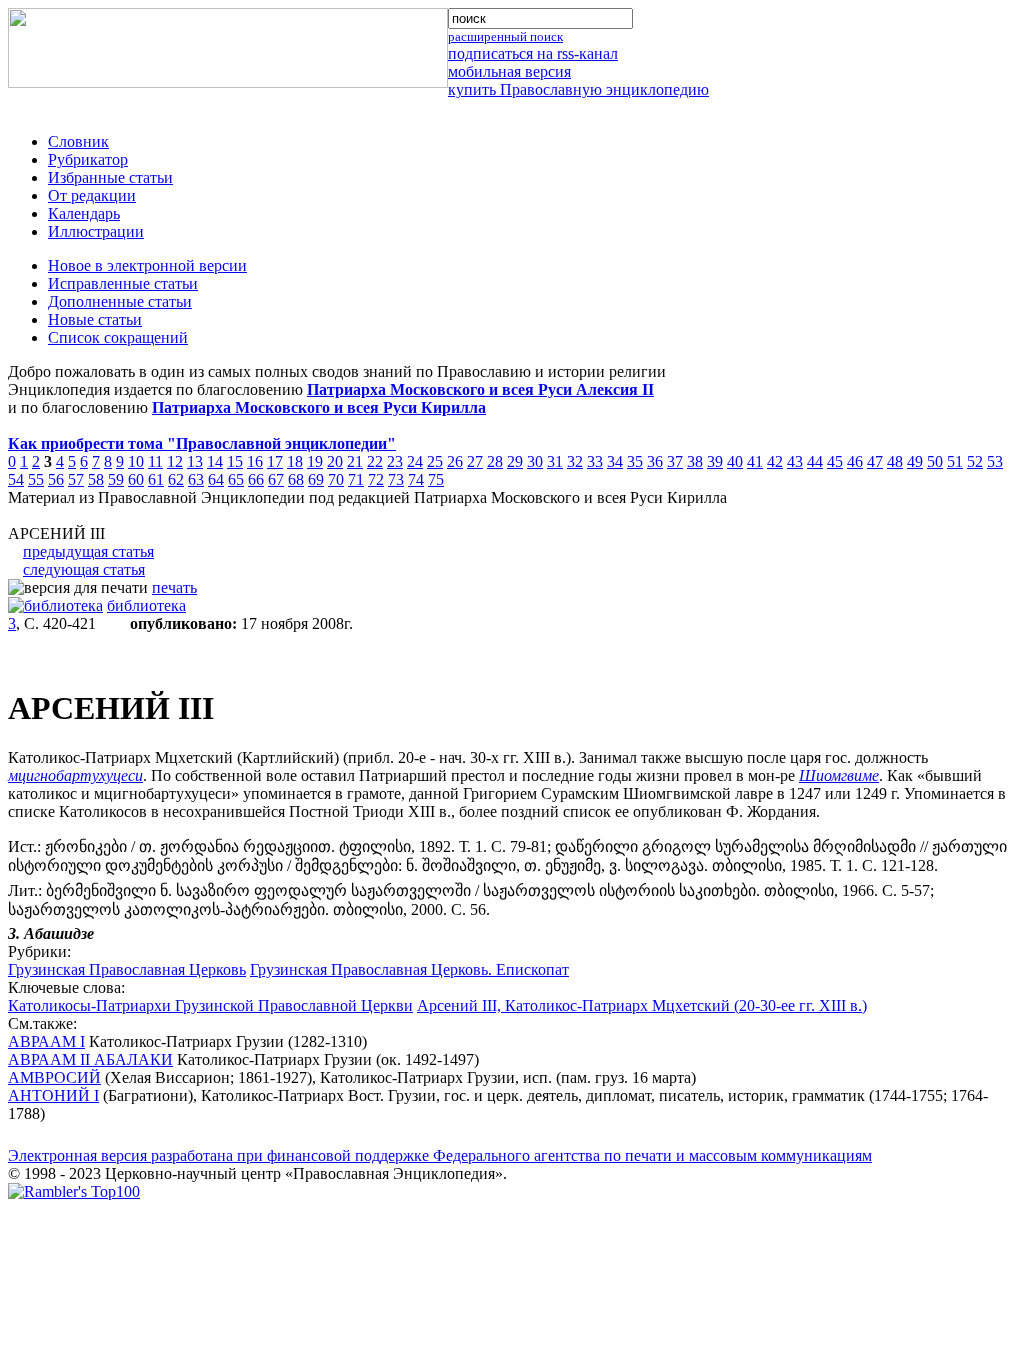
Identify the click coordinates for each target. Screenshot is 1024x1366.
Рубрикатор (88, 159)
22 (375, 461)
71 (356, 479)
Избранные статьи (110, 177)
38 (695, 461)
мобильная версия (509, 71)
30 (535, 461)
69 (316, 479)
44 (815, 461)
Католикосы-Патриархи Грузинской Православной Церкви (210, 1005)
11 (155, 461)
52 (975, 461)
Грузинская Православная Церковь (127, 969)
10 (136, 461)
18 (295, 461)
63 (196, 479)
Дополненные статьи (120, 301)
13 (195, 461)
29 (515, 461)
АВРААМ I (46, 1041)
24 (415, 461)
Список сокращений (118, 337)
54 (16, 479)
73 (396, 479)
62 (176, 479)
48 (895, 461)
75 (436, 479)
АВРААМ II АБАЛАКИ (90, 1059)
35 (635, 461)
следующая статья (84, 569)
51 (955, 461)
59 (116, 479)
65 (236, 479)
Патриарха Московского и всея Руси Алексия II (480, 389)
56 (56, 479)
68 (296, 479)
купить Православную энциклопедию (578, 89)
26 (455, 461)
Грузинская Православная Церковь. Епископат (409, 969)
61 (156, 479)
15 (235, 461)
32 (575, 461)
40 (735, 461)
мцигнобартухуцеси (75, 775)
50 (935, 461)
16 (255, 461)
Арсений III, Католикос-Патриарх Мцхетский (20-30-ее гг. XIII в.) (642, 1005)
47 (875, 461)
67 (276, 479)
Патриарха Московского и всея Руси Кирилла (319, 407)
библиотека (146, 605)
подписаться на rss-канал (533, 53)
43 (795, 461)
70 (336, 479)
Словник (78, 141)
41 (755, 461)
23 (395, 461)
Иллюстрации (96, 231)
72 (376, 479)
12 (175, 461)
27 (475, 461)
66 (256, 479)
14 (215, 461)
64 (216, 479)
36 (655, 461)
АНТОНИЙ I (53, 1095)
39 (715, 461)
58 (96, 479)
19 (315, 461)
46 (855, 461)
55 (36, 479)
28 (495, 461)
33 (595, 461)
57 (76, 479)
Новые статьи (95, 319)
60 (136, 479)
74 (416, 479)
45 (835, 461)
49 (915, 461)
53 (995, 461)
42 (775, 461)
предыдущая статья (88, 551)
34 (615, 461)
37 (675, 461)
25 (435, 461)
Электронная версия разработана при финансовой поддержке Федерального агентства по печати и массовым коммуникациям (440, 1155)
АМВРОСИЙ (54, 1077)
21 (355, 461)
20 (335, 461)
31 (555, 461)
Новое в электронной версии (147, 265)
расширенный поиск (505, 36)
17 (275, 461)
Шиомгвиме (839, 775)
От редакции (92, 195)
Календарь (84, 213)
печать (174, 587)
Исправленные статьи (123, 283)
